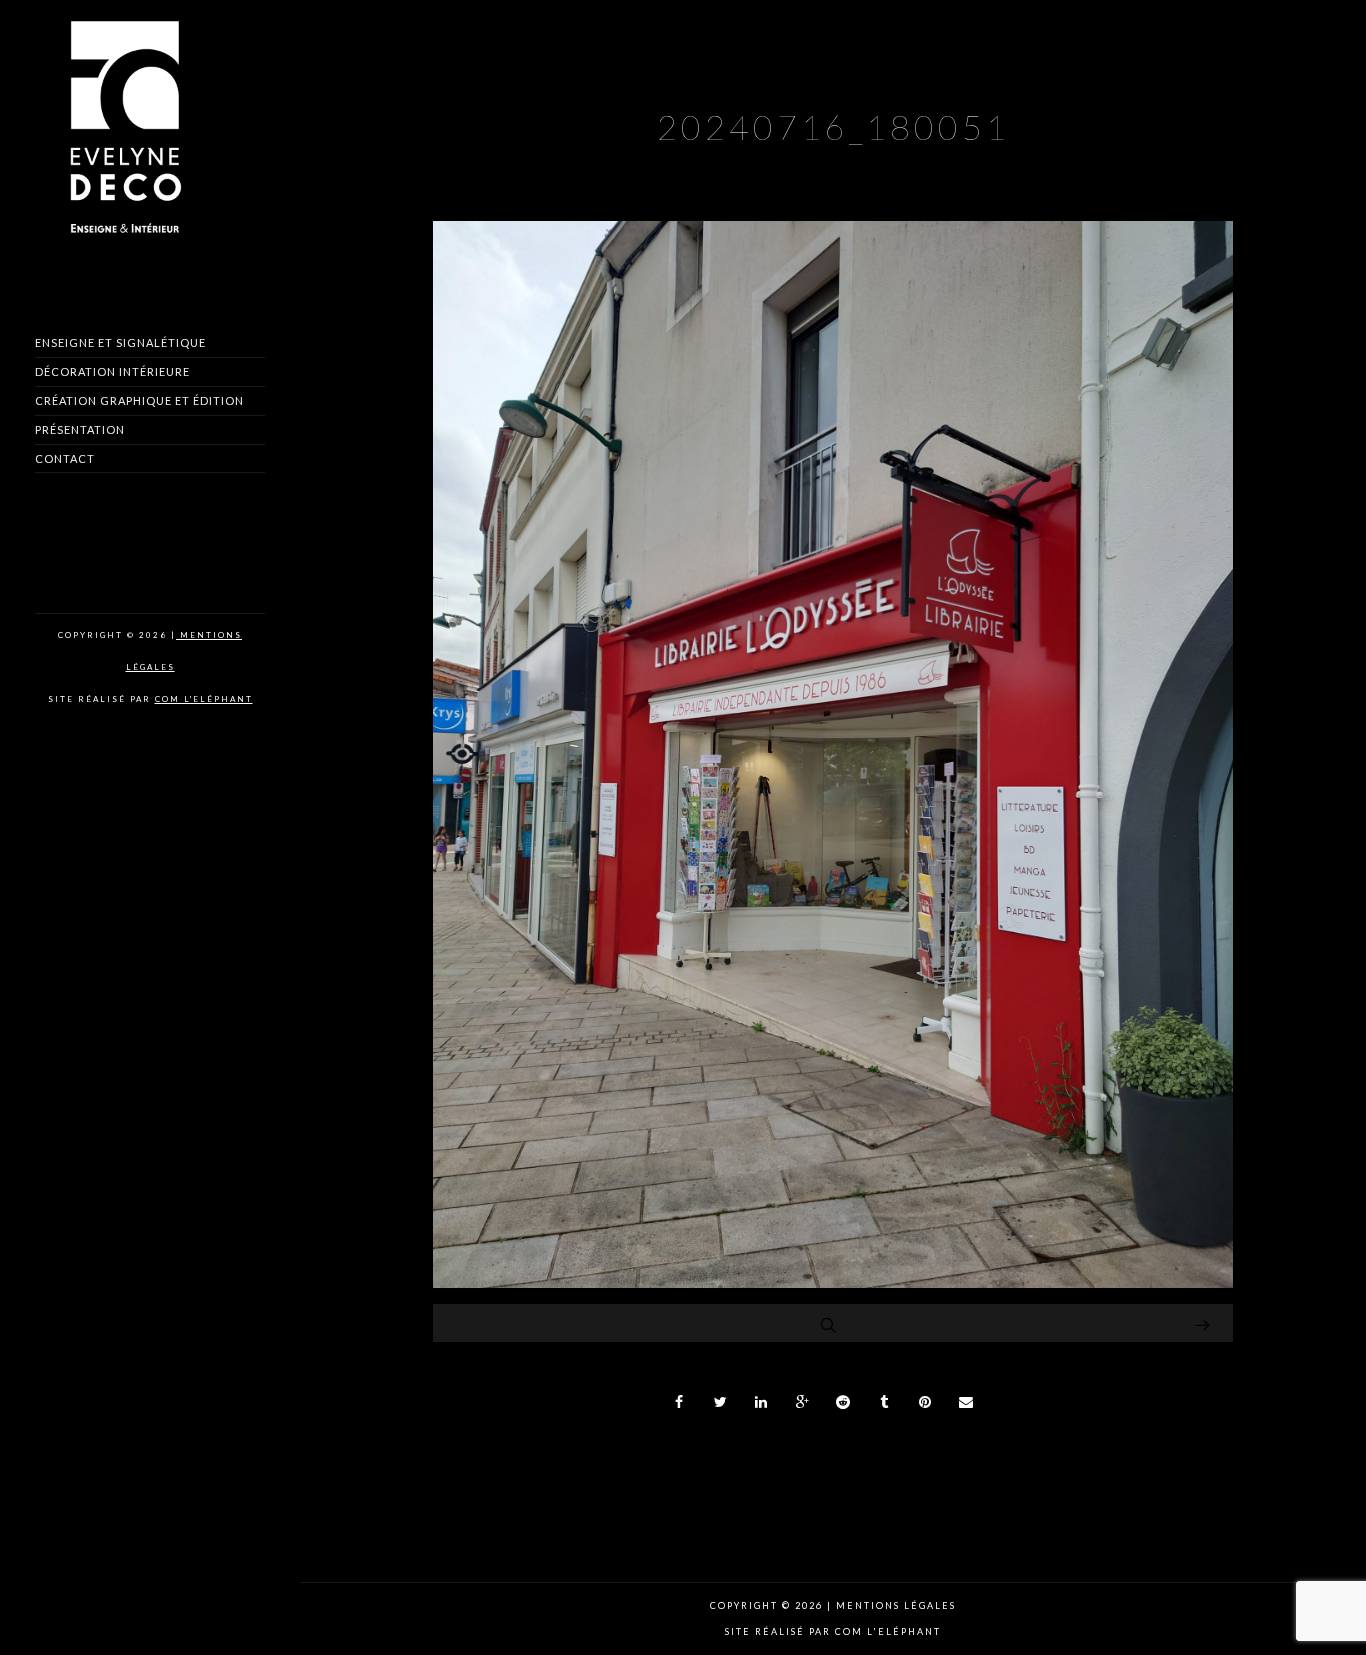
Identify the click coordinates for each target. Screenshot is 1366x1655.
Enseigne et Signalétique (120, 342)
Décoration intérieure (112, 371)
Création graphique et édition (139, 400)
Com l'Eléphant (204, 699)
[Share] (680, 1402)
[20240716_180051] (833, 1282)
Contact (65, 458)
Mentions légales (894, 1605)
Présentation (80, 429)
